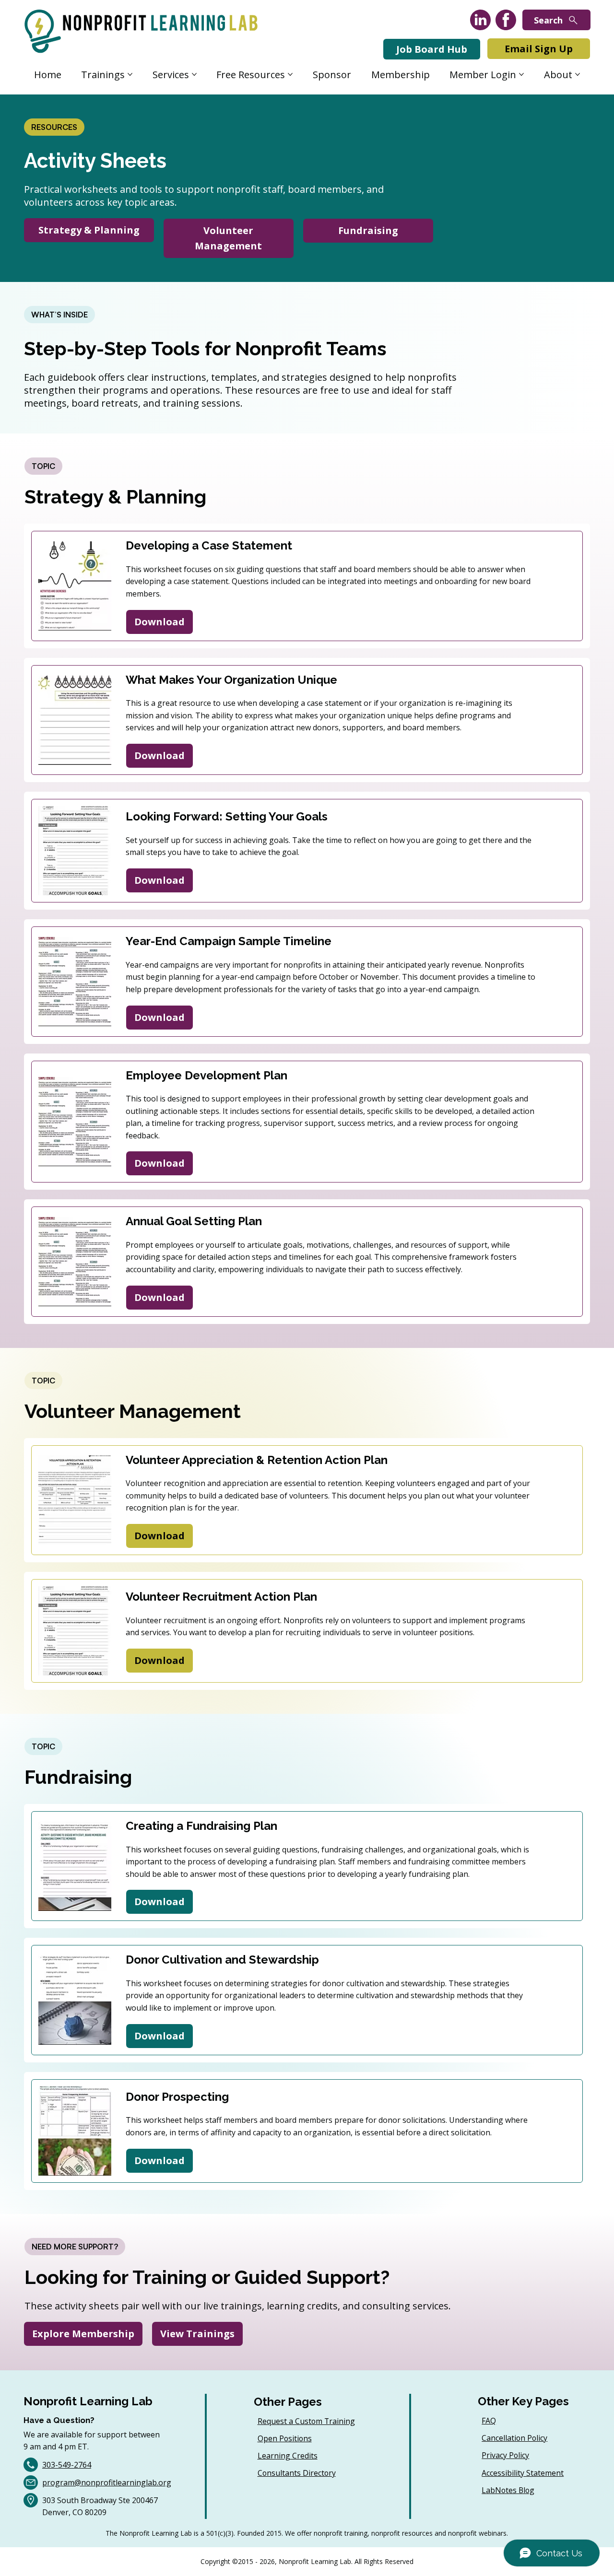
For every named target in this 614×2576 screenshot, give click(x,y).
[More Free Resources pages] (290, 74)
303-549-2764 (67, 2465)
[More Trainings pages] (130, 74)
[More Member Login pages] (521, 74)
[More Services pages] (194, 74)
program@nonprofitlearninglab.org (107, 2482)
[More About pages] (578, 74)
